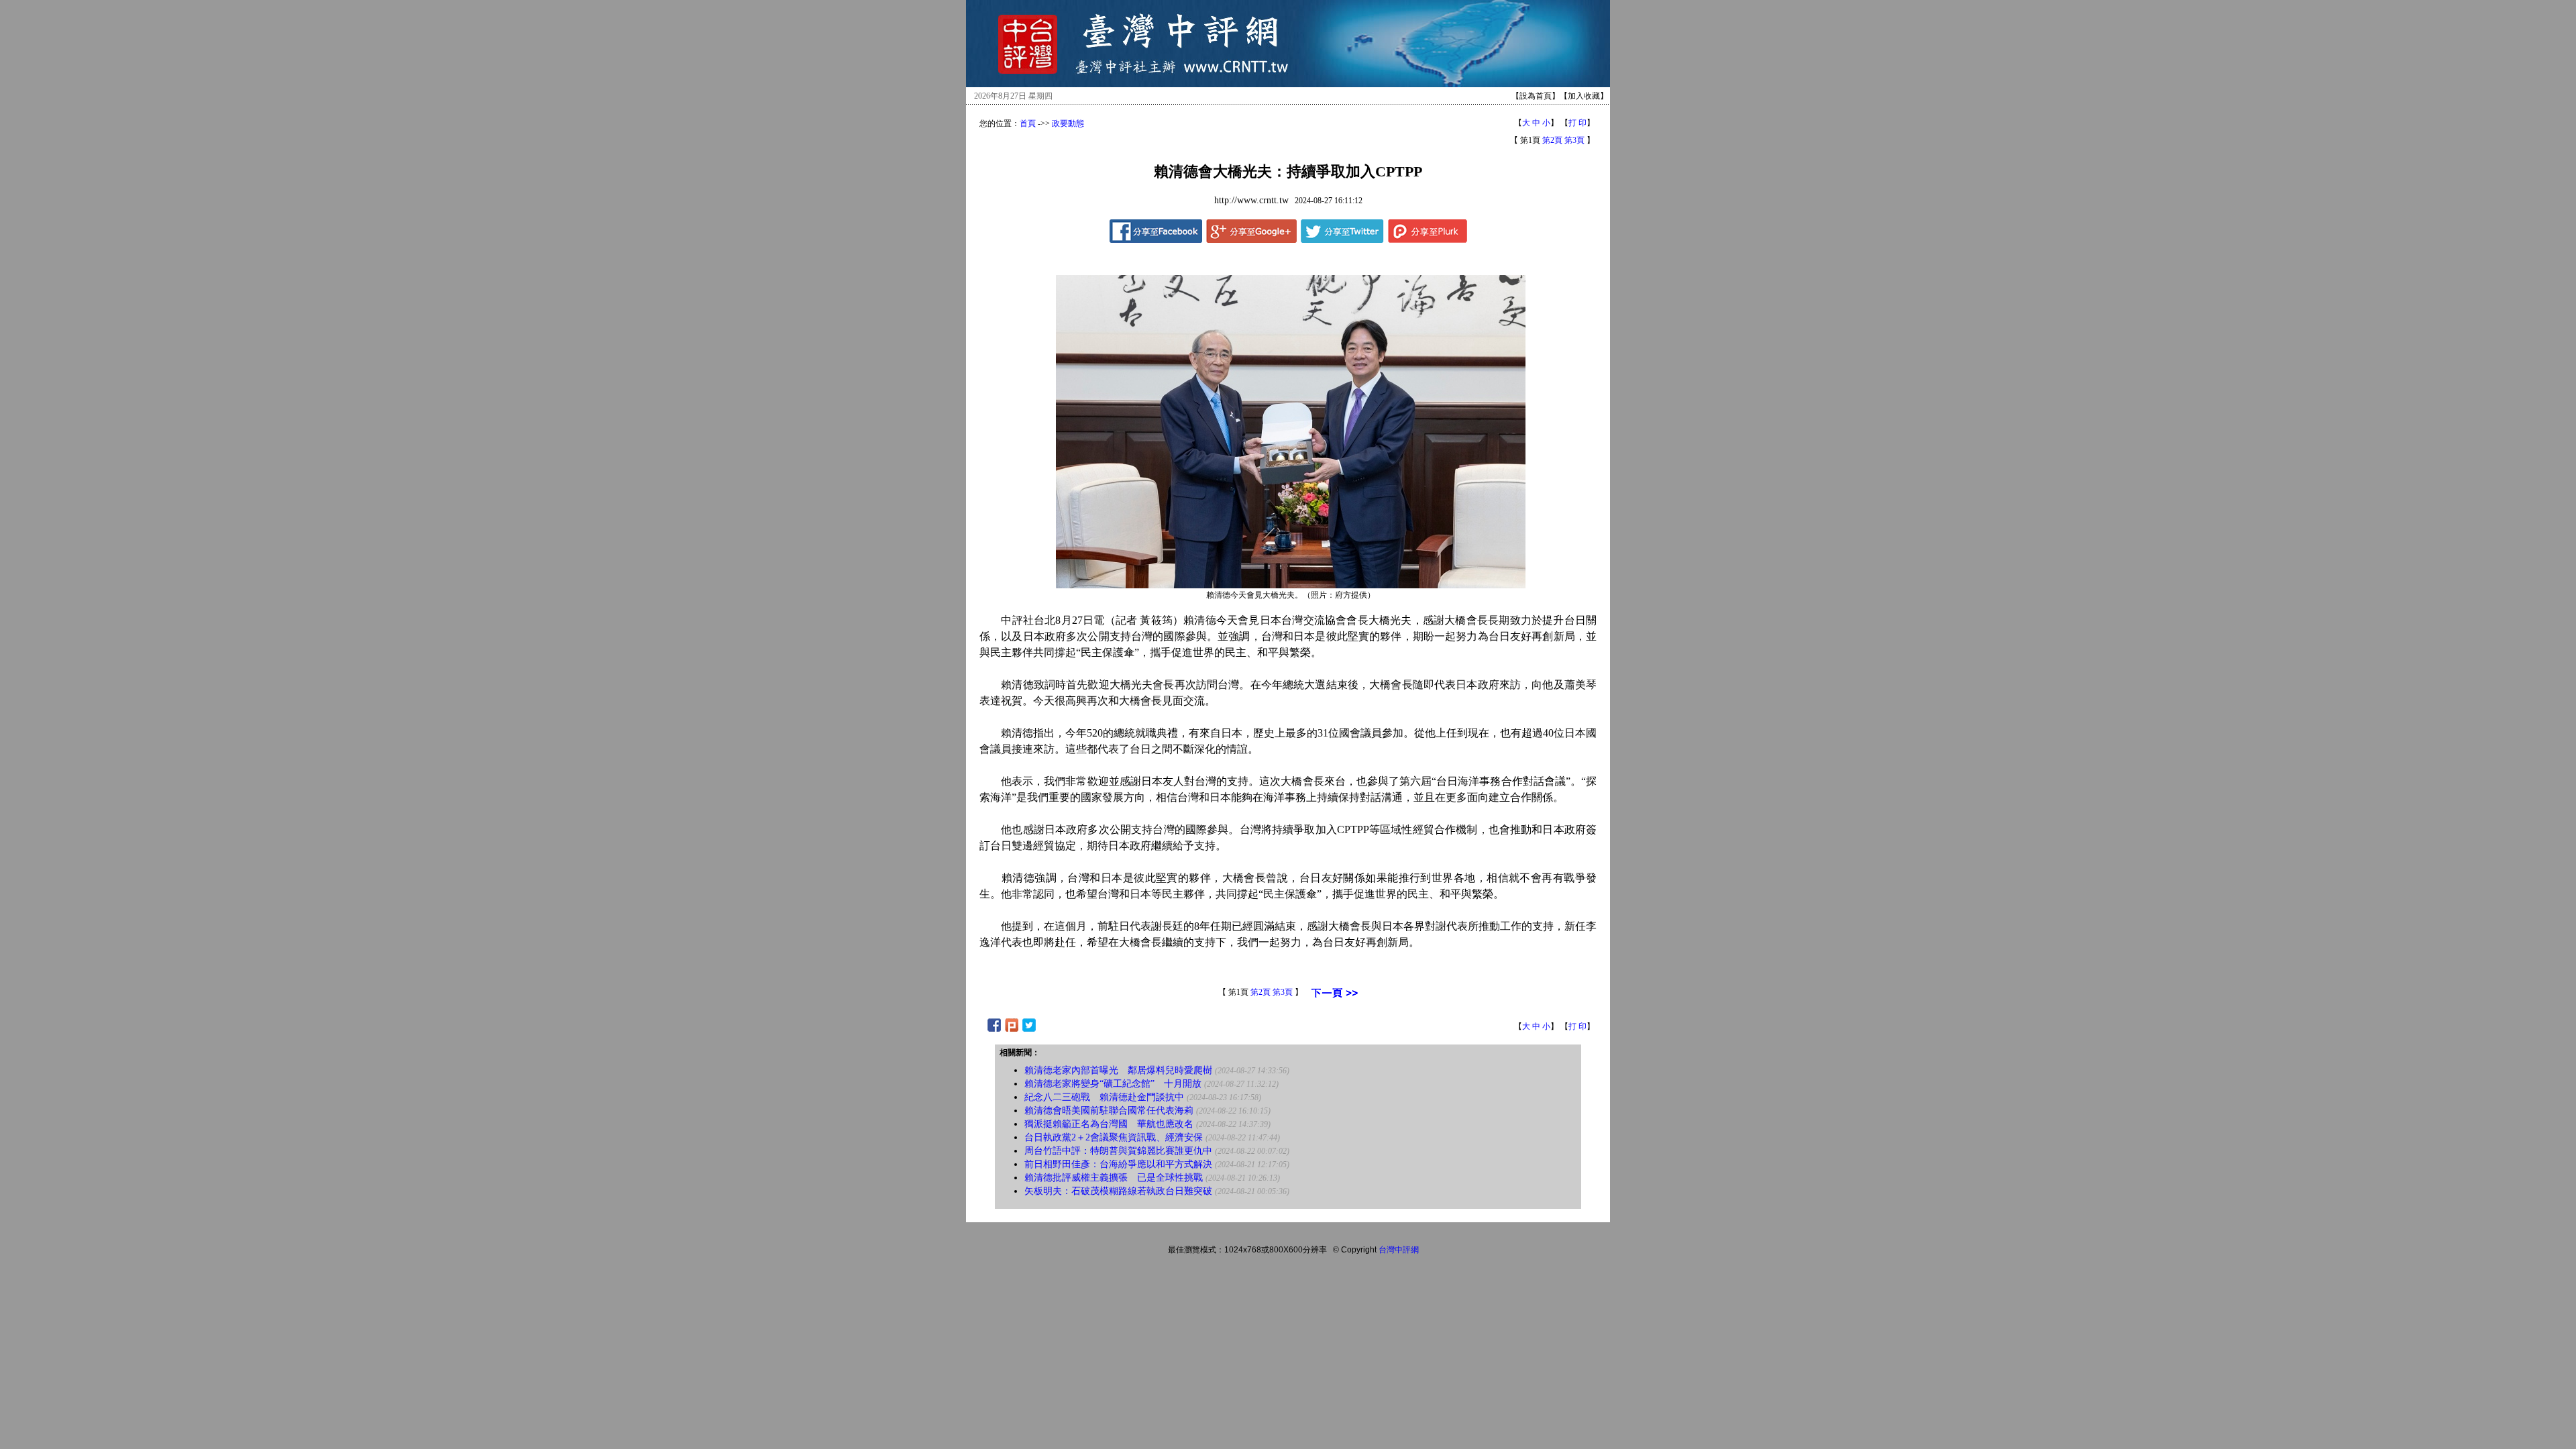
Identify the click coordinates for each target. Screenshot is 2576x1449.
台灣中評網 (1399, 1250)
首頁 (1028, 123)
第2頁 (1552, 140)
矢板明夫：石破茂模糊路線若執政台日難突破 (1118, 1191)
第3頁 (1574, 140)
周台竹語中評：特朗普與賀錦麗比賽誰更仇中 (1118, 1151)
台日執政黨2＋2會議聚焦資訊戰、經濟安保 (1114, 1137)
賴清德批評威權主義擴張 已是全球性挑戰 (1114, 1178)
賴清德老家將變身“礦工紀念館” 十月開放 (1113, 1084)
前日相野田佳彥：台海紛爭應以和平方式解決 (1118, 1164)
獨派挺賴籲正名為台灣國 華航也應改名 (1109, 1124)
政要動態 (1068, 123)
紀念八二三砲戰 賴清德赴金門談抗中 (1104, 1097)
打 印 (1577, 123)
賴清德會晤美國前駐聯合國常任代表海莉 (1109, 1111)
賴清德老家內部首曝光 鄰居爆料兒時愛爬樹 (1118, 1070)
